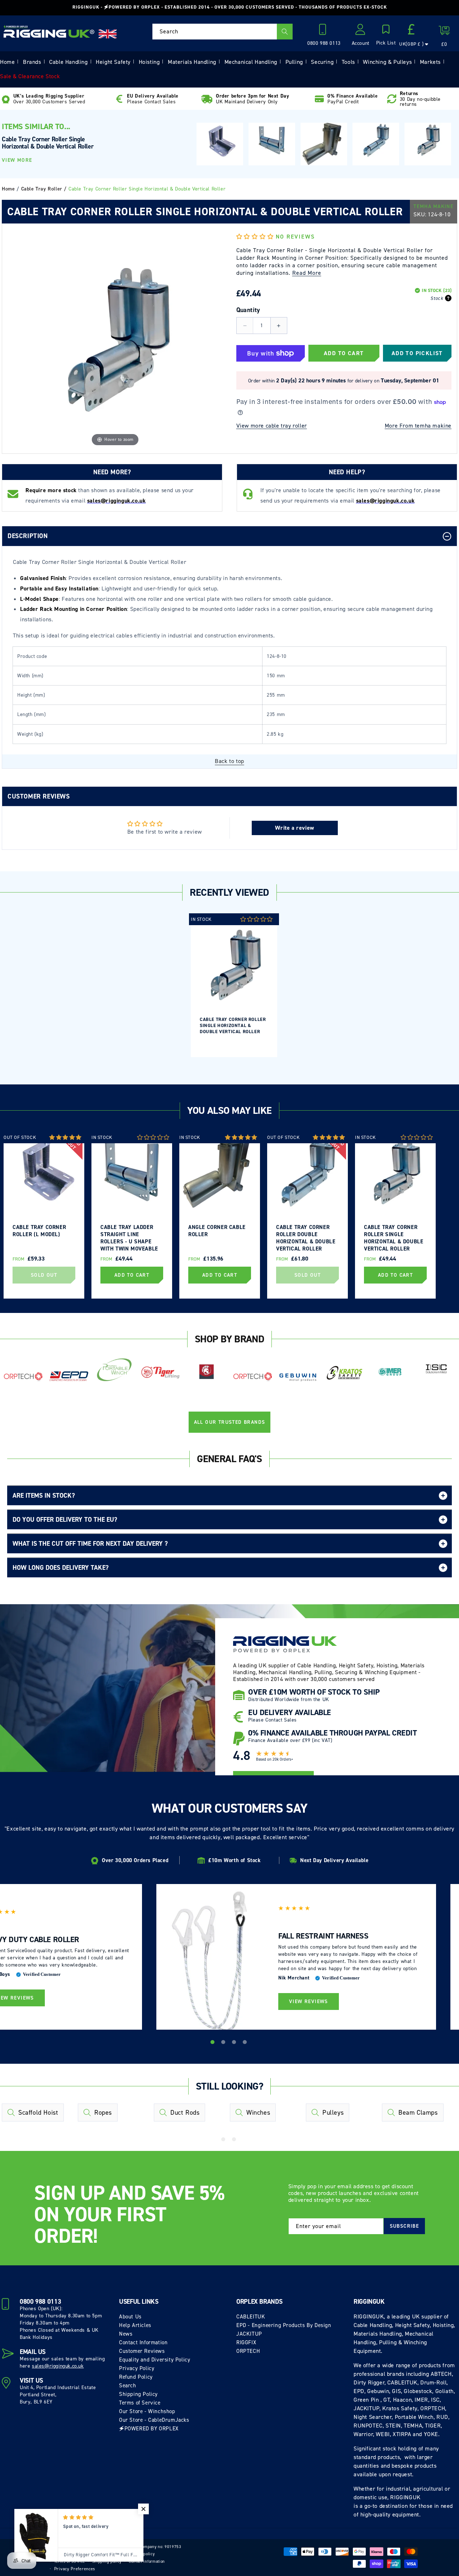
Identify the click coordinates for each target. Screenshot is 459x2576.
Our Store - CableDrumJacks (154, 2420)
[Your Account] (361, 32)
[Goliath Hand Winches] (207, 1372)
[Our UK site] (108, 34)
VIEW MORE (17, 160)
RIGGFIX (246, 2342)
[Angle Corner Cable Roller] (324, 144)
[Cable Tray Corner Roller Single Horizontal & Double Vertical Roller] (428, 140)
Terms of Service (140, 2403)
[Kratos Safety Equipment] (344, 1373)
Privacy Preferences (75, 2569)
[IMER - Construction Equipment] (390, 1372)
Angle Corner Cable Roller (217, 1231)
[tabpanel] (234, 985)
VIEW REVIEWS (309, 2002)
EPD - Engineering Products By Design (284, 2325)
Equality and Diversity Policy (155, 2360)
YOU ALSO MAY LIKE (229, 1110)
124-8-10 (439, 214)
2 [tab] (224, 2043)
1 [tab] (213, 2043)
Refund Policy (136, 2377)
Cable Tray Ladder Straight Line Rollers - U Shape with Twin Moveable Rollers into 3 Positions (129, 1237)
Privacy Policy (137, 2368)
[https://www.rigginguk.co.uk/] (49, 32)
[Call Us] (324, 32)
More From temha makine (418, 426)
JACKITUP (249, 2334)
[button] (386, 36)
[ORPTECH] (23, 1377)
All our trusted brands (230, 1422)
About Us (130, 2317)
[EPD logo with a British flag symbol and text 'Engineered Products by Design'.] (69, 1376)
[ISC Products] (436, 1369)
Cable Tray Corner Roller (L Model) (39, 1231)
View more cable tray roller (272, 426)
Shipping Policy (138, 2394)
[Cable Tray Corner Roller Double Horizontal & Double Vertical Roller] (376, 140)
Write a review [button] (294, 828)
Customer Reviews (142, 2351)
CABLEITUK (251, 2317)
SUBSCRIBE (404, 2226)
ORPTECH (248, 2351)
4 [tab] (246, 2043)
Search (128, 2386)
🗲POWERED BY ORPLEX (149, 2429)
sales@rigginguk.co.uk (58, 2366)
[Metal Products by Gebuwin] (298, 1377)
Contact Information (143, 2342)
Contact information (147, 2561)
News (126, 2334)
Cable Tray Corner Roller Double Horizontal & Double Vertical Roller (306, 1237)
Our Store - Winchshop (147, 2411)
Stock (437, 298)
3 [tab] (235, 2043)
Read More (307, 273)
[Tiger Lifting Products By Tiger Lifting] (161, 1372)
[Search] (285, 32)
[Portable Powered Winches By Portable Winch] (115, 1369)
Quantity (248, 310)
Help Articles (135, 2325)
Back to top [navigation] (229, 761)
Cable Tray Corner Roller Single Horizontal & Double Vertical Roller (233, 1025)
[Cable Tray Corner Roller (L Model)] (220, 142)
